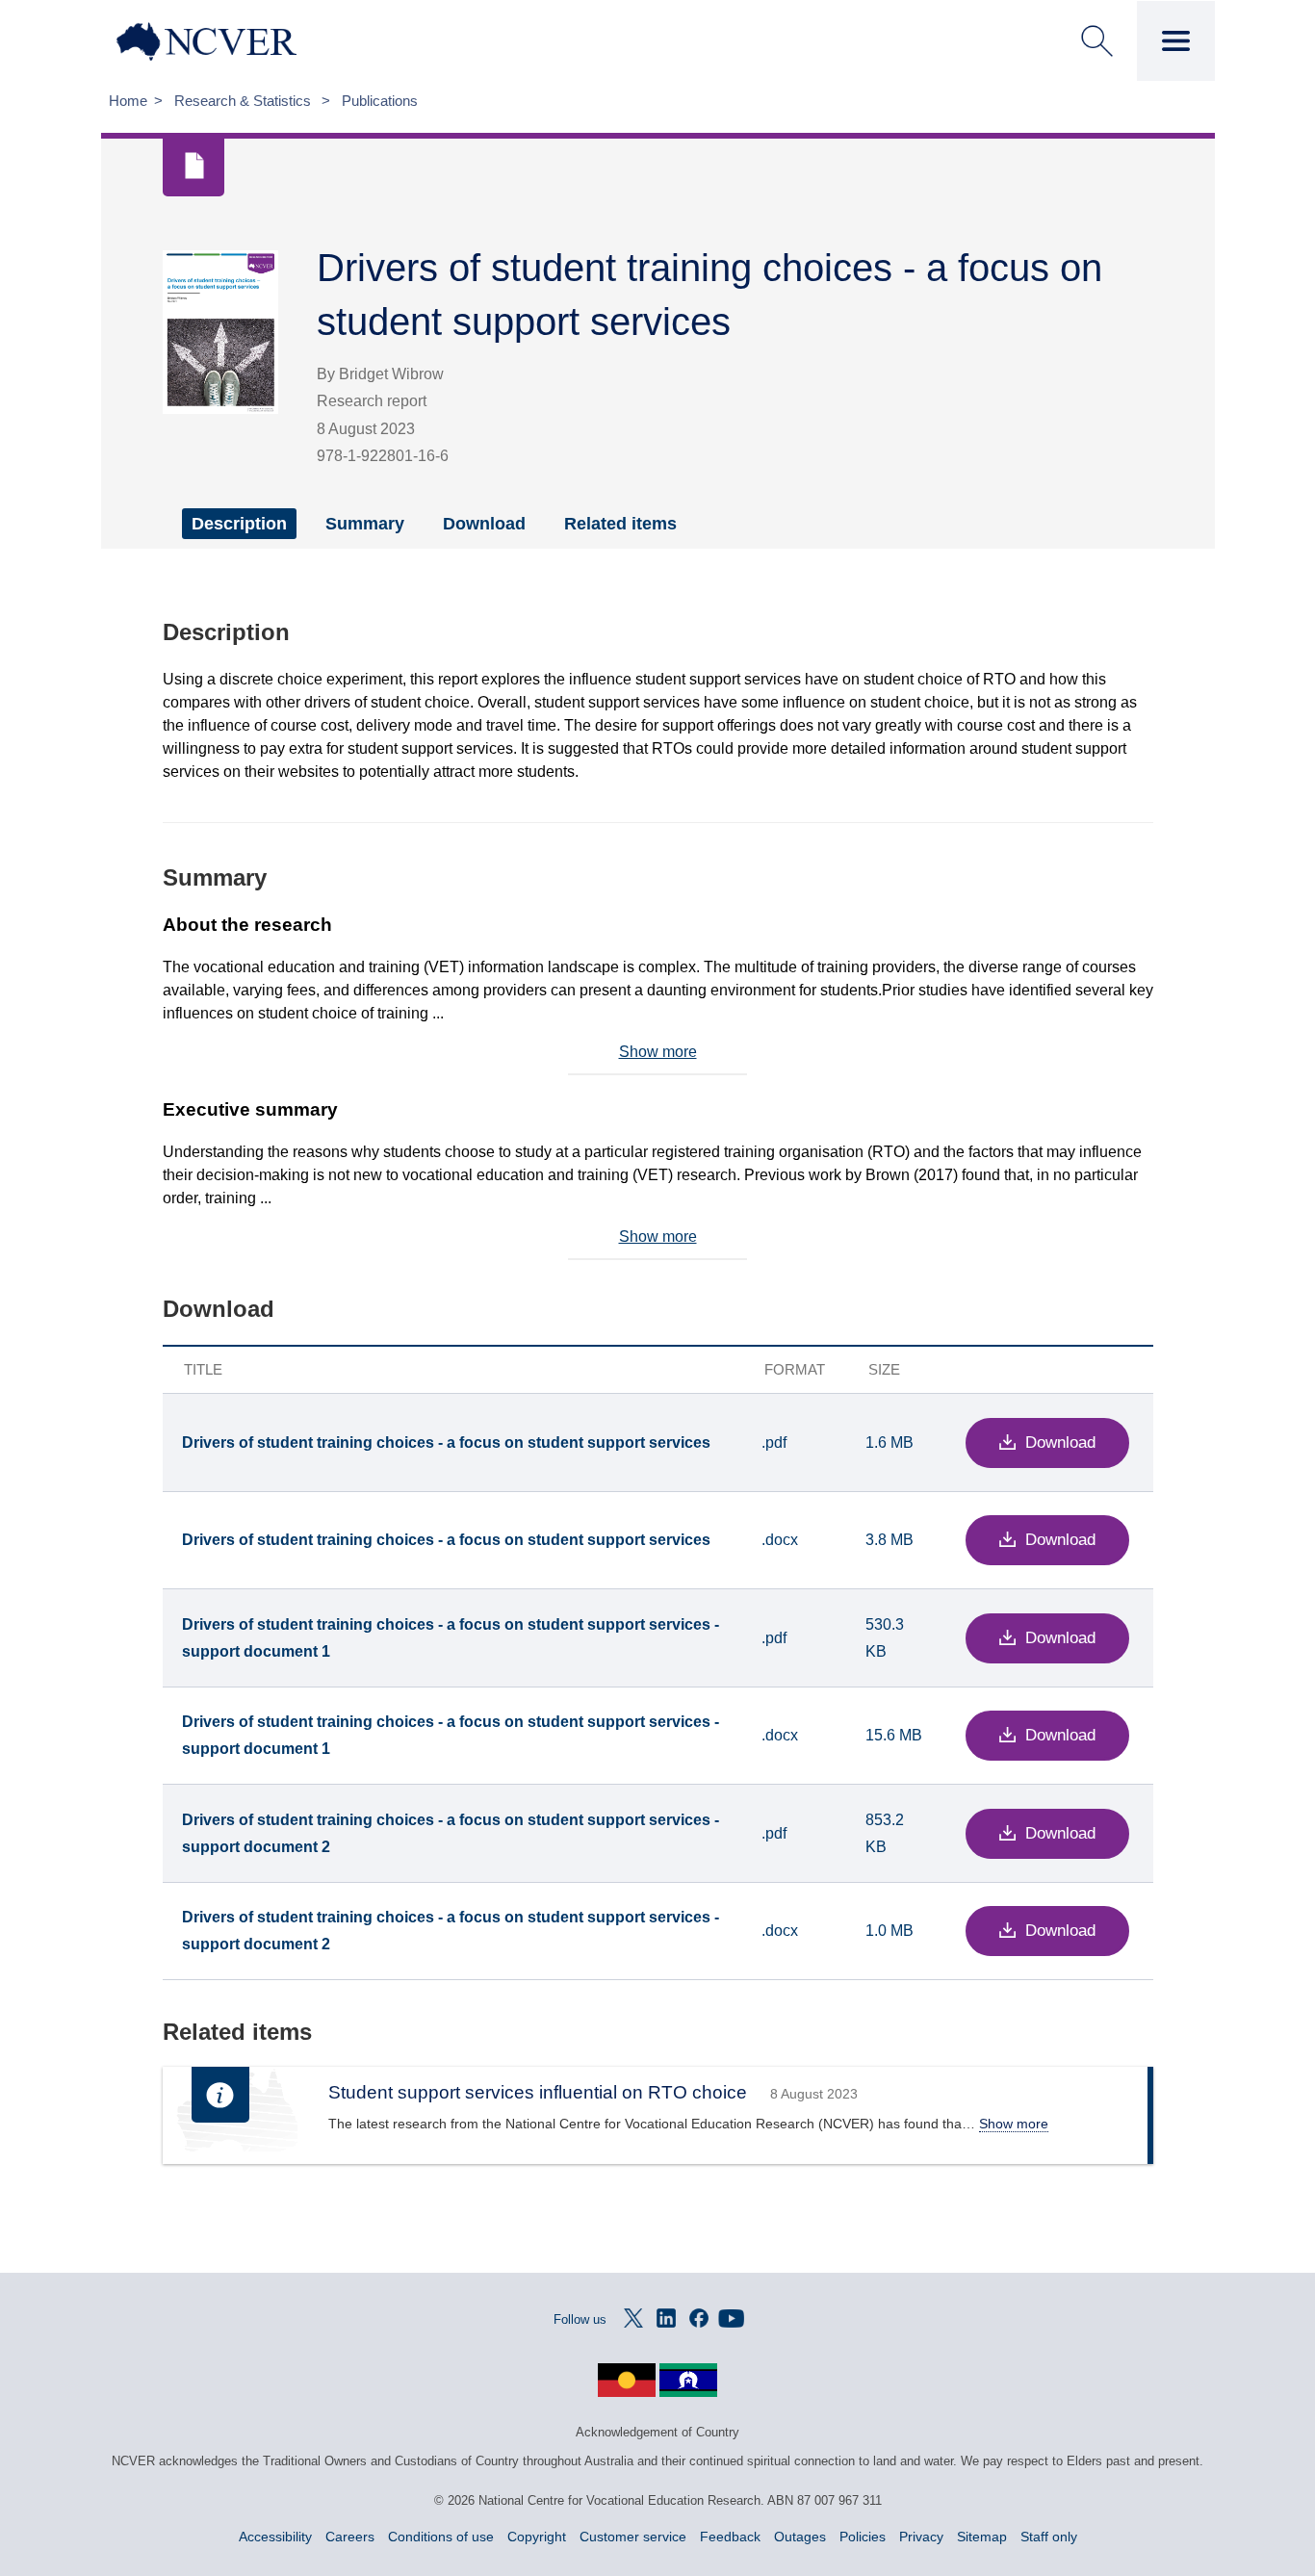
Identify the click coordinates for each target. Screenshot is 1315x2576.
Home (128, 101)
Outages (800, 2537)
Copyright (537, 2537)
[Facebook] (699, 2318)
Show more (658, 1052)
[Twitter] (633, 2318)
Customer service (633, 2537)
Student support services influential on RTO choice (538, 2092)
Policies (863, 2537)
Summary (365, 524)
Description (239, 524)
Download (484, 524)
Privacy (921, 2537)
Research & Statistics (245, 101)
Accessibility (275, 2537)
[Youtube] (732, 2318)
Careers (350, 2537)
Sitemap (982, 2537)
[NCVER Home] (242, 41)
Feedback (730, 2537)
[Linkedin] (666, 2318)
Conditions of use (441, 2537)
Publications (380, 101)
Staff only (1049, 2537)
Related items (620, 524)
